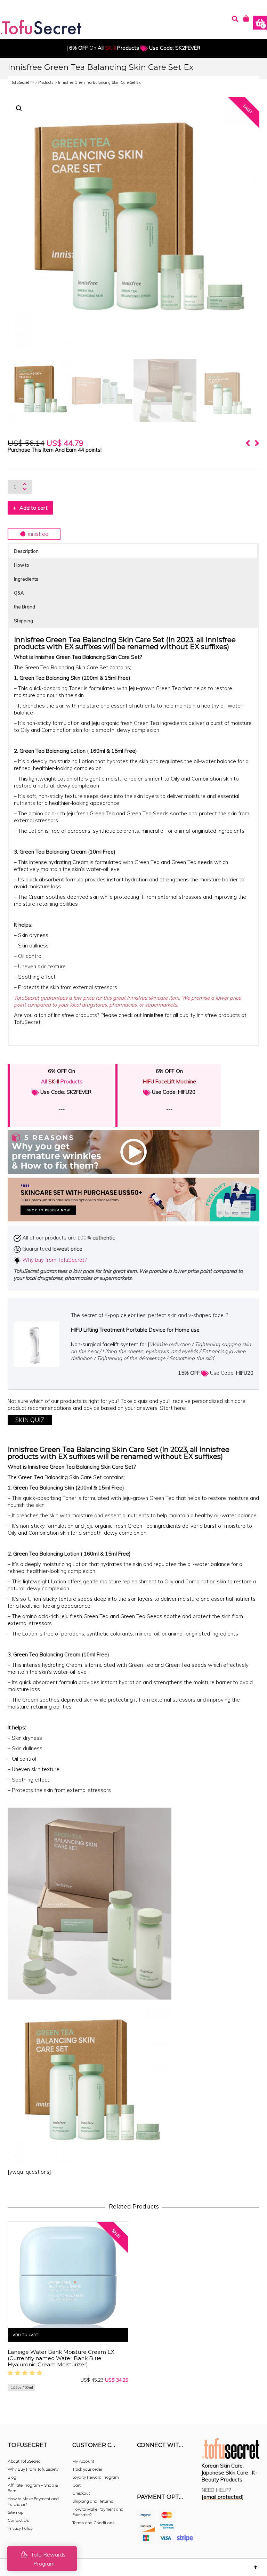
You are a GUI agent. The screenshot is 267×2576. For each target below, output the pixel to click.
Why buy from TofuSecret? (54, 1260)
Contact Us (18, 2520)
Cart (76, 2485)
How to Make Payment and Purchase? (33, 2501)
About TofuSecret (24, 2461)
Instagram (158, 2464)
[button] (19, 108)
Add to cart (34, 508)
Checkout (81, 2493)
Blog (12, 2477)
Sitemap (15, 2512)
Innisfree (153, 1015)
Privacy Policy (20, 2528)
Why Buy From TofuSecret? (33, 2469)
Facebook (143, 2464)
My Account (83, 2461)
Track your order (87, 2469)
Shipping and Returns (93, 2501)
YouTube (143, 2475)
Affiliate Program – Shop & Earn (33, 2488)
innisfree (37, 534)
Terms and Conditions (94, 2523)
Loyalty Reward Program (96, 2477)
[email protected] (223, 2497)
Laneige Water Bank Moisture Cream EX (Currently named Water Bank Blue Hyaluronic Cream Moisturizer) (61, 2358)
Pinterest (188, 2464)
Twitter (173, 2464)
